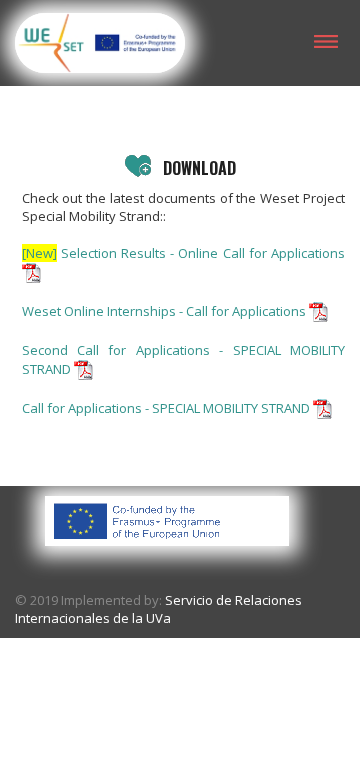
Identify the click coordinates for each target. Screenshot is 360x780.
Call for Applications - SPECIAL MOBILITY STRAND (167, 408)
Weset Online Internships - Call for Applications (165, 311)
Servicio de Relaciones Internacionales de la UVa (158, 609)
